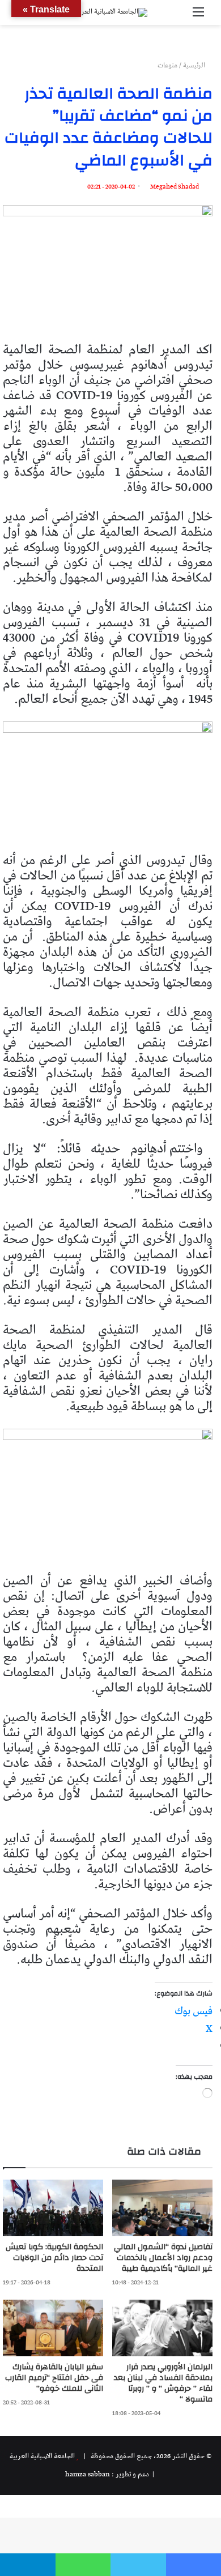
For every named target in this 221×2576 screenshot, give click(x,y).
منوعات (167, 65)
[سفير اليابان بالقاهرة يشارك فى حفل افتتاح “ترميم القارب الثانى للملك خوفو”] (53, 2328)
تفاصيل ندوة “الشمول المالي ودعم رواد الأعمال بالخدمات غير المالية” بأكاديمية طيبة (163, 2258)
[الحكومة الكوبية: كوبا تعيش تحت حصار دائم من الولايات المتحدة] (53, 2208)
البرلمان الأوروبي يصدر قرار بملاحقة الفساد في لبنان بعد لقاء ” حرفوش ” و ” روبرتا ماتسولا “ (163, 2383)
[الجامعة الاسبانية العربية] (110, 12)
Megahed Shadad (175, 187)
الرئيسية (195, 65)
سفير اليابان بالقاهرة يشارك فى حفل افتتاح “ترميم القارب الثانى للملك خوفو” (54, 2378)
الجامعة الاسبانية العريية (42, 2456)
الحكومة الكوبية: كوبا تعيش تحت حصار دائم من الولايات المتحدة (54, 2258)
